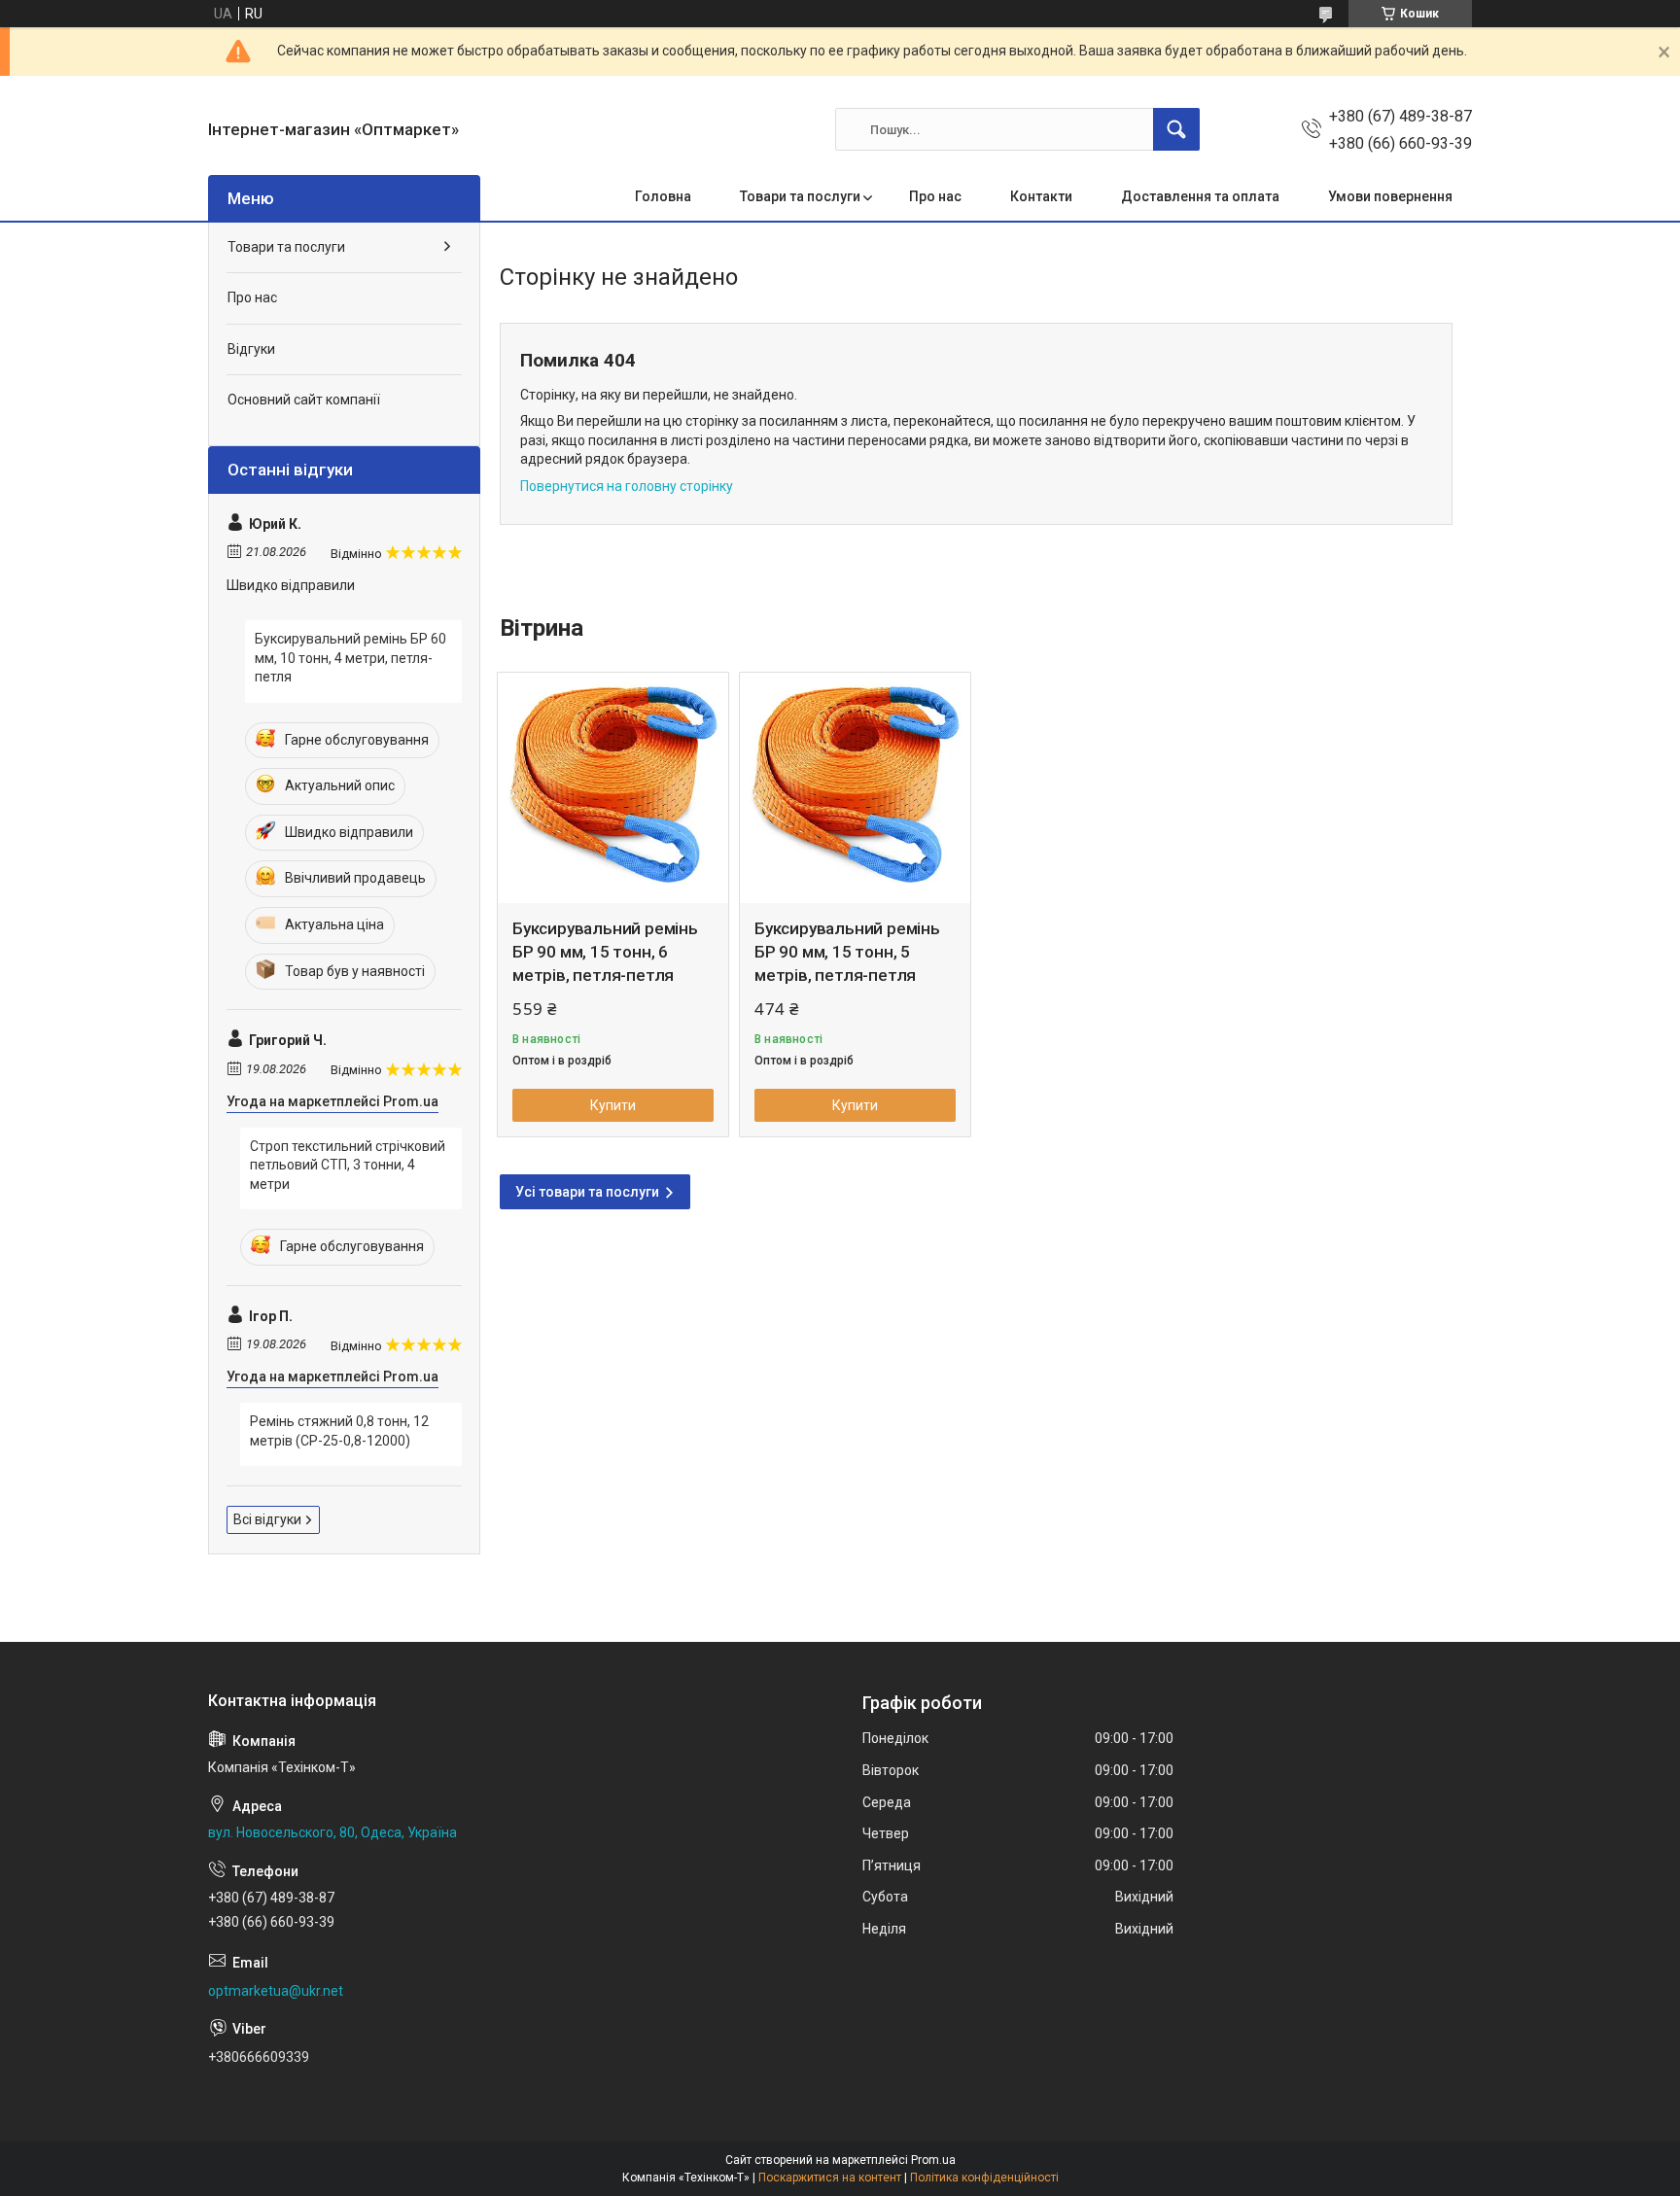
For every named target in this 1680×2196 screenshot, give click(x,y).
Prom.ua (933, 2160)
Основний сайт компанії (304, 400)
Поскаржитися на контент (830, 2178)
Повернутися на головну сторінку (627, 486)
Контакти (1041, 196)
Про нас (935, 196)
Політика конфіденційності (984, 2178)
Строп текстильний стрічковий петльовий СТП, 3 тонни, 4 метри (348, 1165)
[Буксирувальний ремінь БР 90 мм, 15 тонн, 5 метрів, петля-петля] (855, 788)
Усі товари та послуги (587, 1192)
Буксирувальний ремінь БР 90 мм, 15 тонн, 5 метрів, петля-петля (847, 952)
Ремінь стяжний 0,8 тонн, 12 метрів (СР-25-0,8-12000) (339, 1431)
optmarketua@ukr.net (276, 1991)
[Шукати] (1176, 129)
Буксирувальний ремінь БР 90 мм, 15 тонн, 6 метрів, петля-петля (605, 952)
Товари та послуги (800, 196)
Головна (663, 196)
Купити (613, 1105)
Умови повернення (1390, 196)
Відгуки (251, 349)
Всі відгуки (267, 1519)
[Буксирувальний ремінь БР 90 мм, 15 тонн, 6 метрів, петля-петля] (613, 788)
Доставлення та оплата (1200, 196)
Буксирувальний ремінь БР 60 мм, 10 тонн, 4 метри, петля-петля (350, 658)
